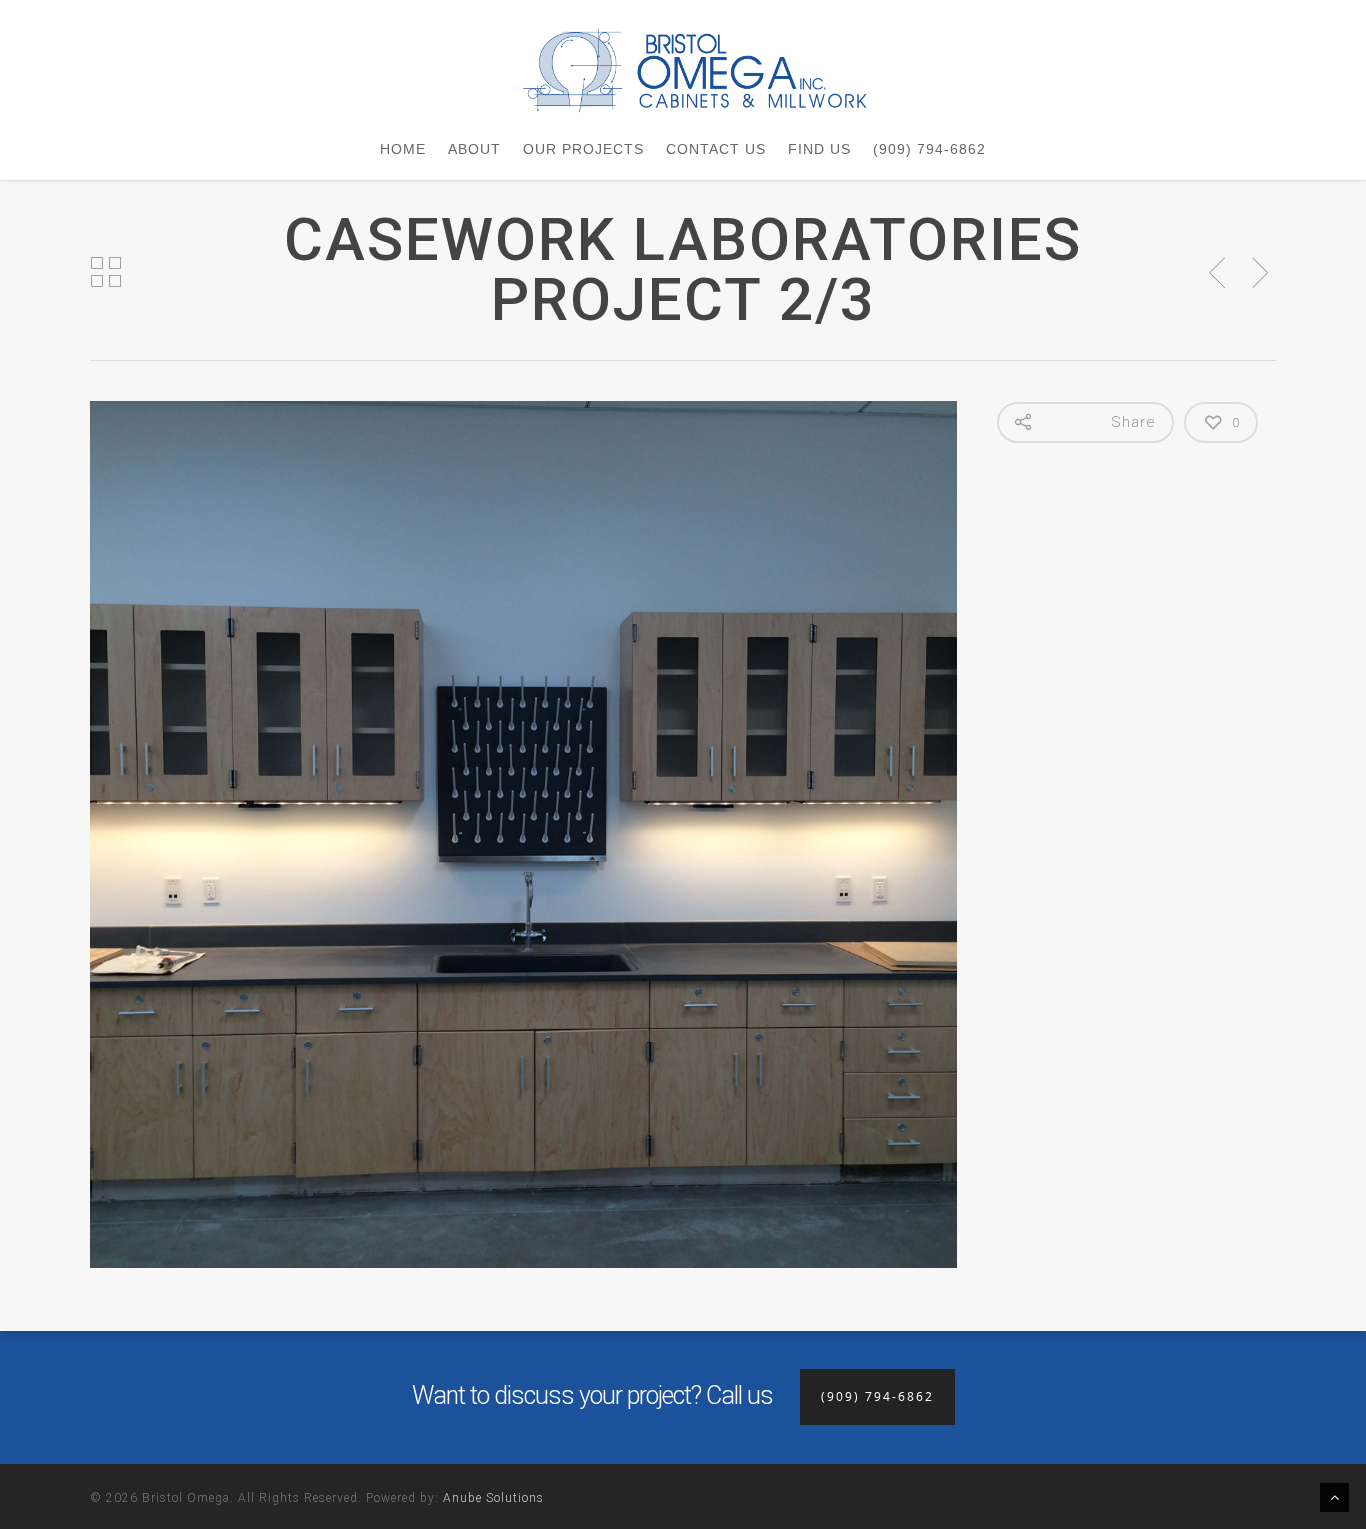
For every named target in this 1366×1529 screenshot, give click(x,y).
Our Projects (583, 149)
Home (403, 149)
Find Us (819, 149)
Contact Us (716, 149)
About (474, 149)
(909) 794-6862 (929, 149)
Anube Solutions (493, 1498)
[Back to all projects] (106, 273)
